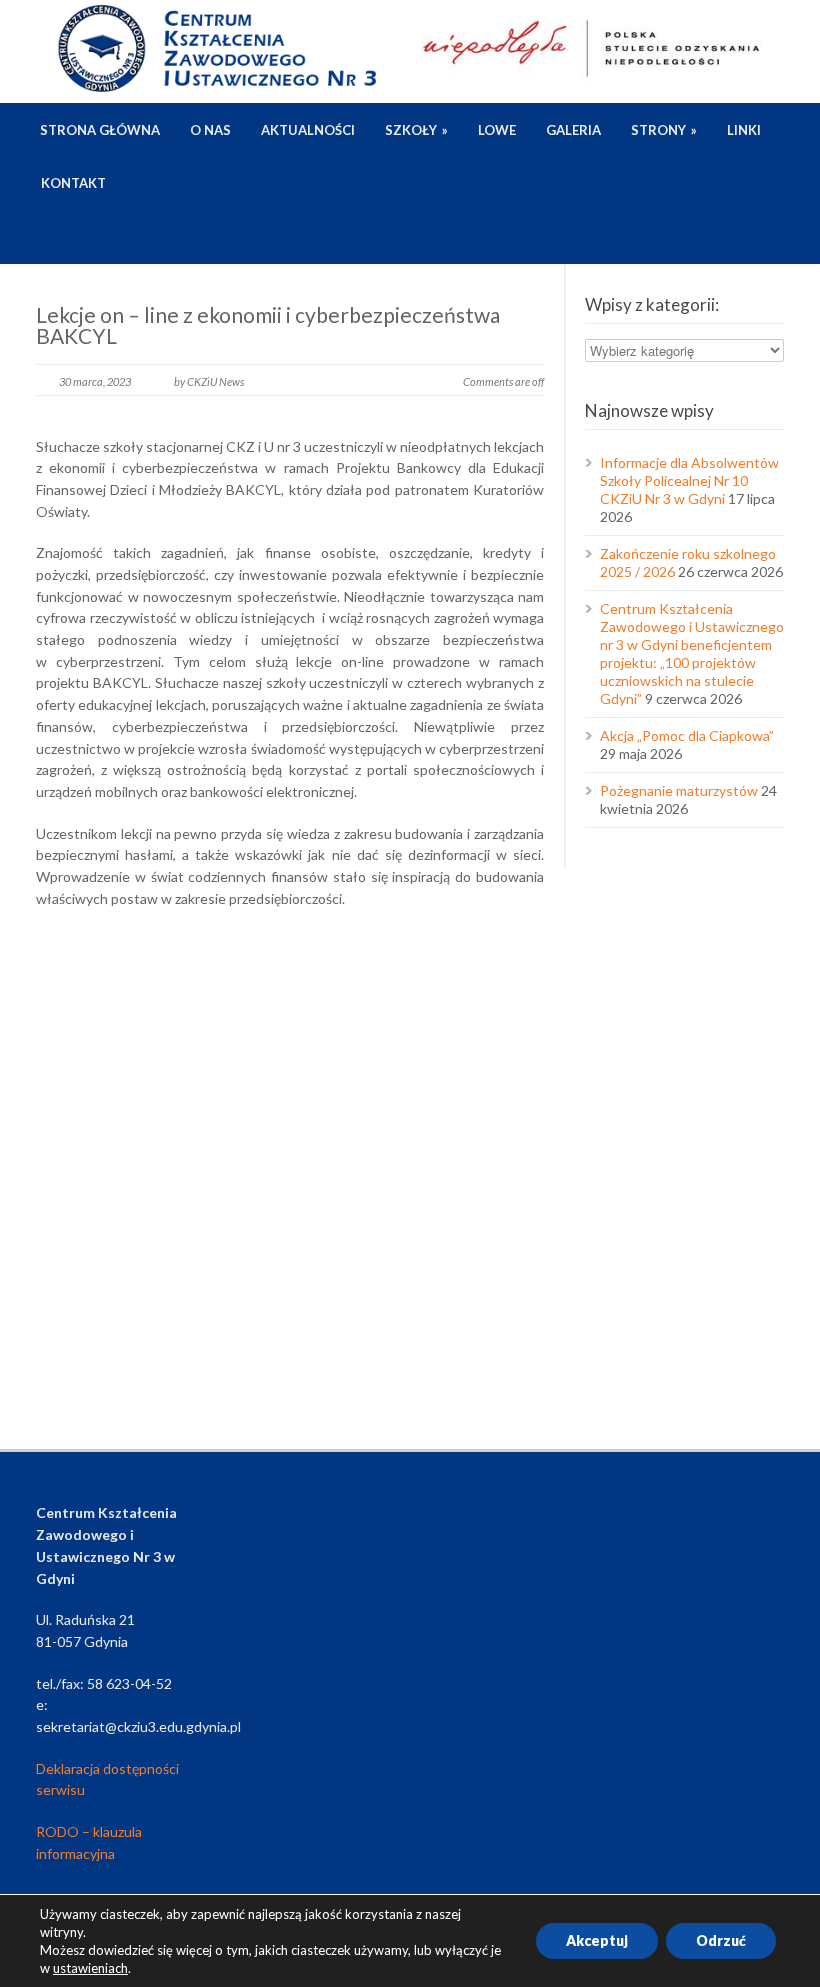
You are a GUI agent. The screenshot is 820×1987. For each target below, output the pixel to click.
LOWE (497, 130)
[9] (459, 1289)
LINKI (744, 130)
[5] (289, 1159)
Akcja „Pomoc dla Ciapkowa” (687, 735)
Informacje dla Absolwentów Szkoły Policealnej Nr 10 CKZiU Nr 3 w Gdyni (689, 480)
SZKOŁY (416, 130)
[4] (120, 1159)
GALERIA (573, 130)
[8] (289, 1289)
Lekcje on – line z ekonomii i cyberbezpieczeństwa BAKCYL (268, 325)
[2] (289, 1030)
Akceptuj (597, 1940)
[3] (459, 1030)
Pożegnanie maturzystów (679, 790)
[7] (120, 1289)
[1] (120, 1030)
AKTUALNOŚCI (308, 130)
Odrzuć (721, 1940)
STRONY (664, 130)
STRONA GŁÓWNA (100, 130)
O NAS (210, 130)
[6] (459, 1159)
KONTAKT (73, 183)
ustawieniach (90, 1968)
